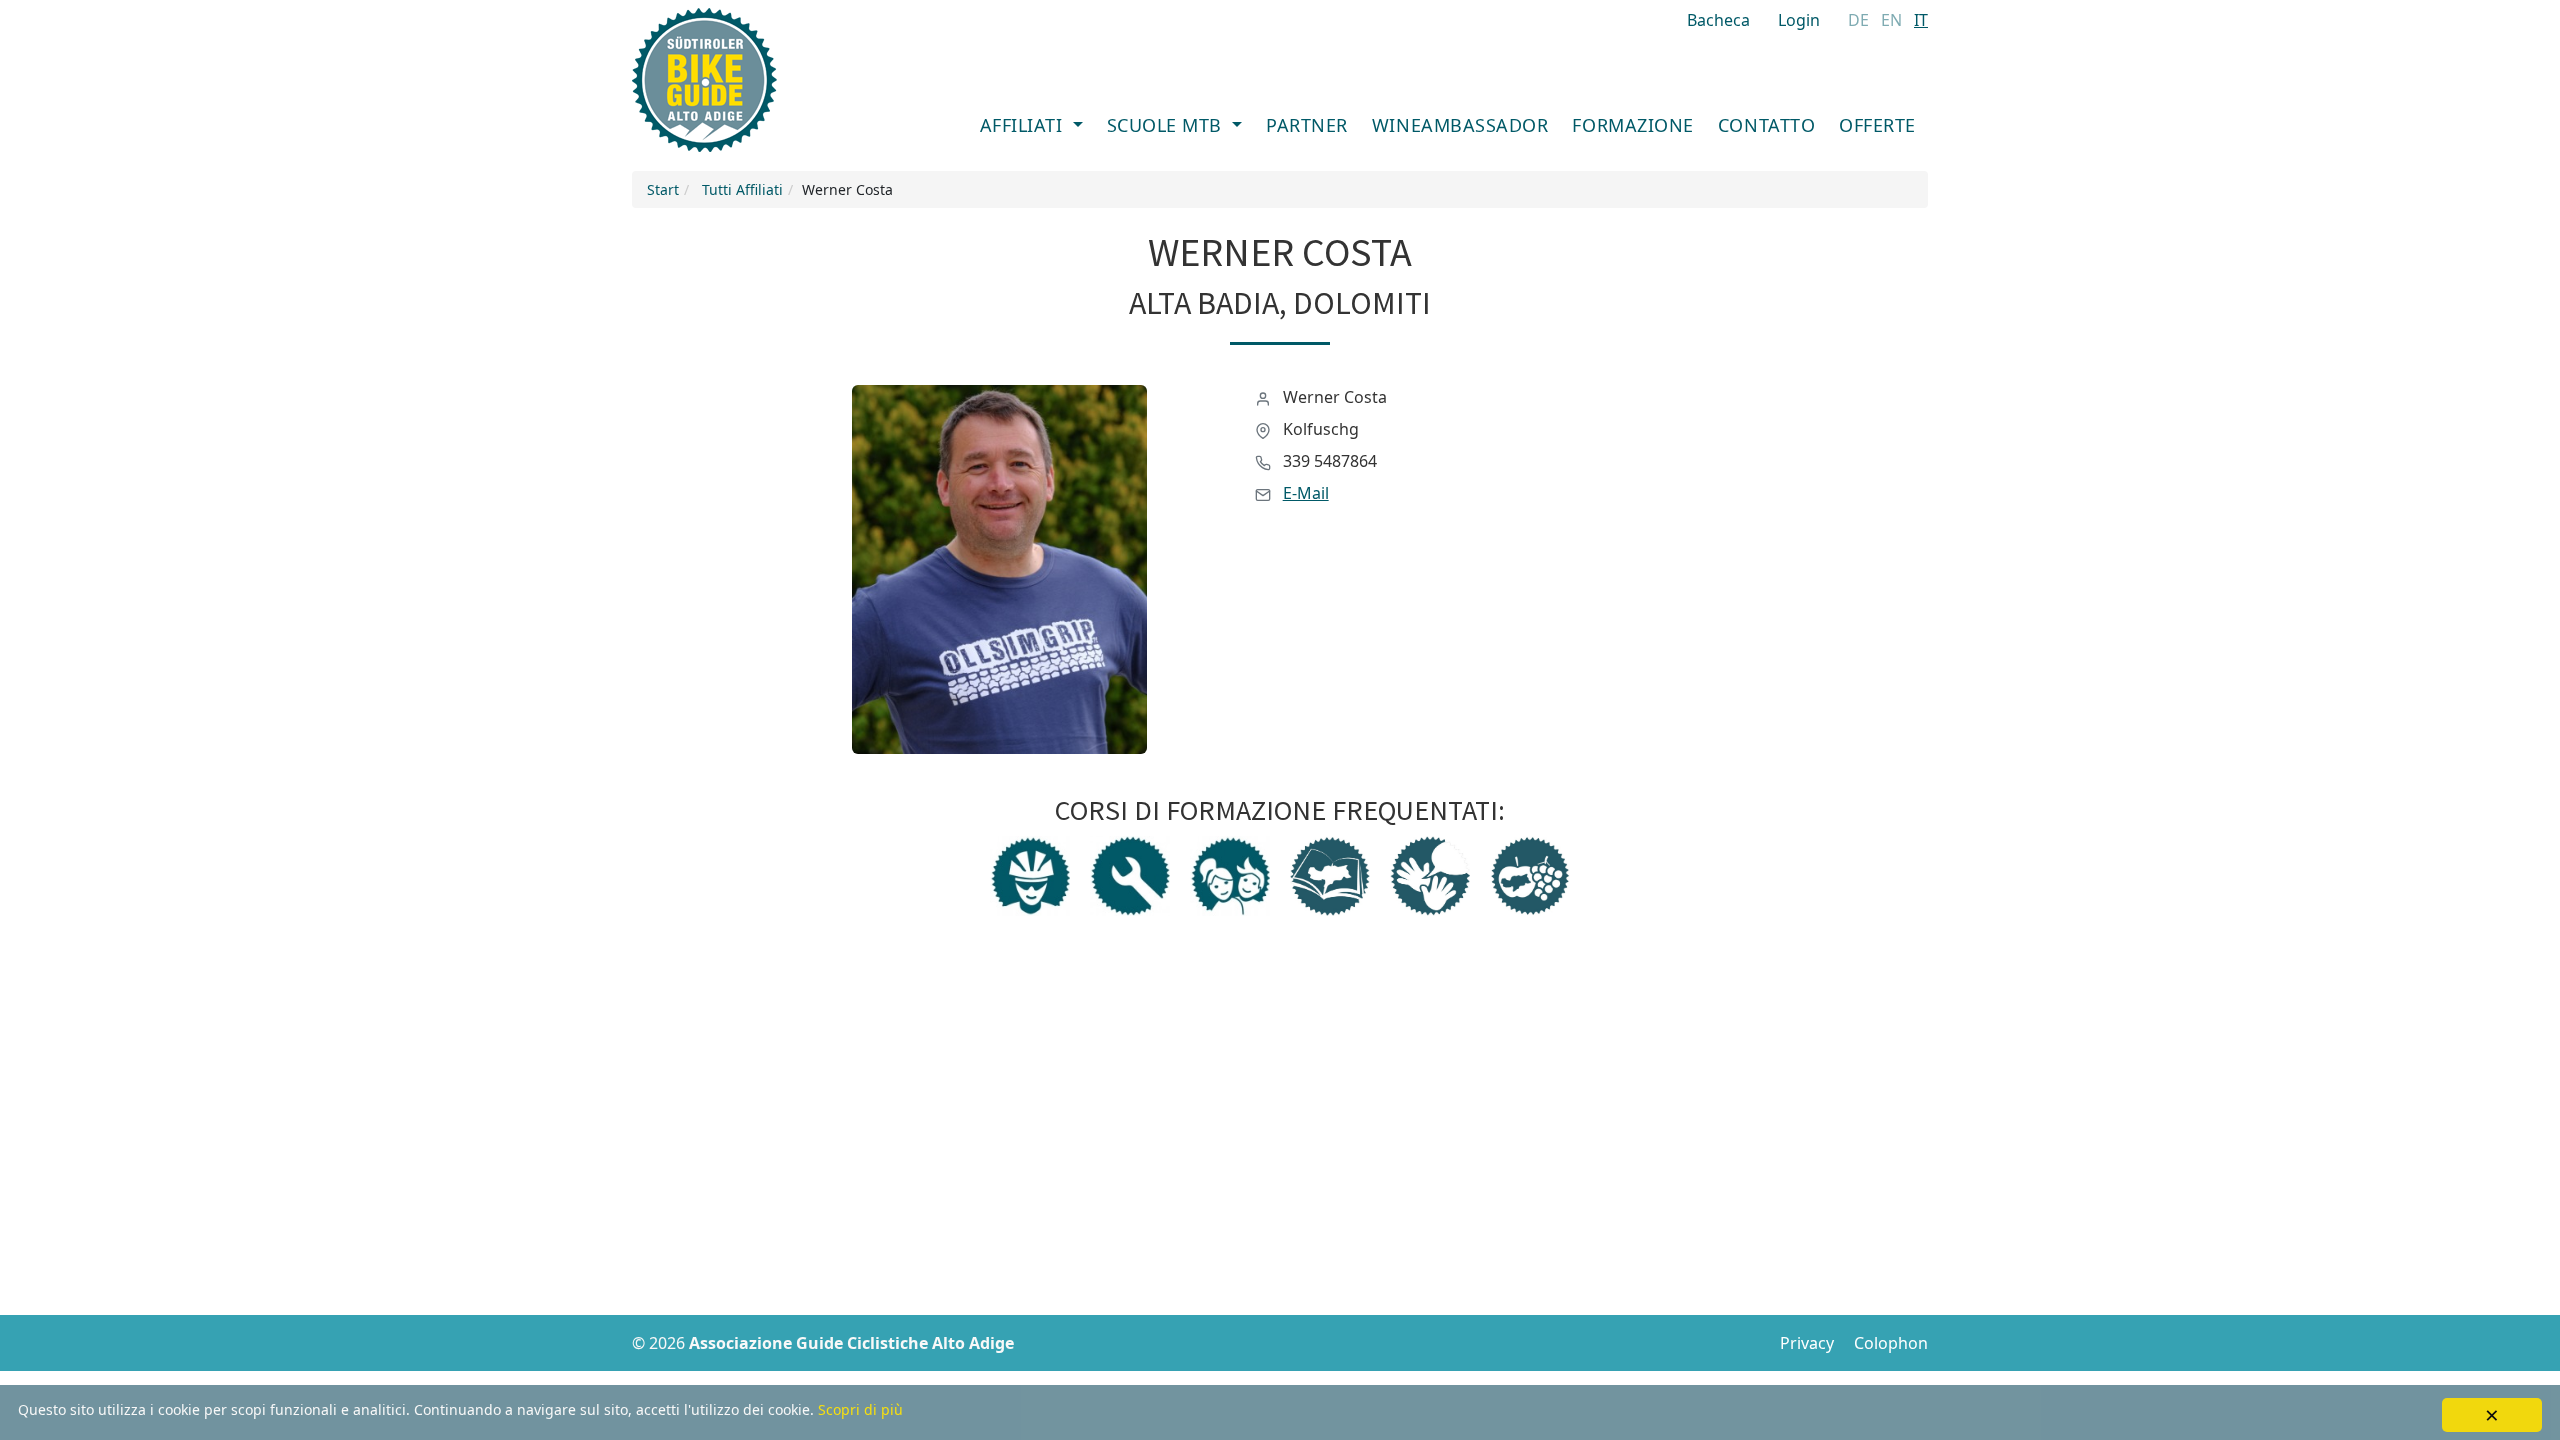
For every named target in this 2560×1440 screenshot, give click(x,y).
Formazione (1632, 125)
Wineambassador (1460, 125)
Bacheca (1718, 20)
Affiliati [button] (1024, 125)
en (1891, 20)
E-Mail (1306, 493)
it (1921, 20)
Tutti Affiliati (742, 189)
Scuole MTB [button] (1167, 125)
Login (1799, 20)
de (1858, 20)
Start (663, 189)
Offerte (1877, 125)
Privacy (1807, 1343)
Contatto (1766, 125)
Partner (1307, 125)
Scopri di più (860, 1409)
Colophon (1891, 1343)
